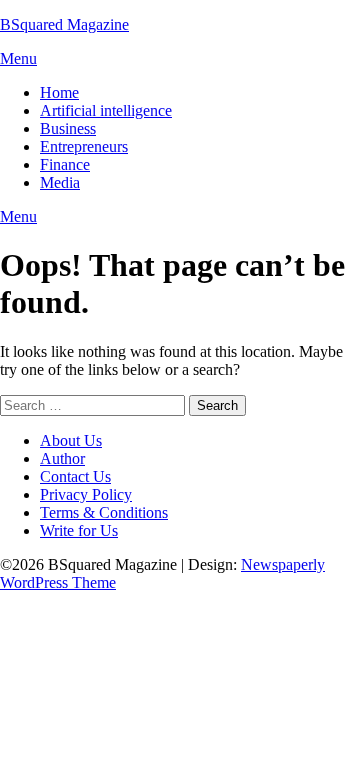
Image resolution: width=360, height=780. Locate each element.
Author (62, 458)
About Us (71, 440)
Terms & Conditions (104, 512)
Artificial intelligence (106, 110)
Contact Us (75, 476)
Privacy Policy (86, 494)
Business (68, 128)
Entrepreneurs (84, 146)
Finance (65, 164)
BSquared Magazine (64, 24)
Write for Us (79, 530)
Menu (18, 58)
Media (60, 182)
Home (59, 92)
